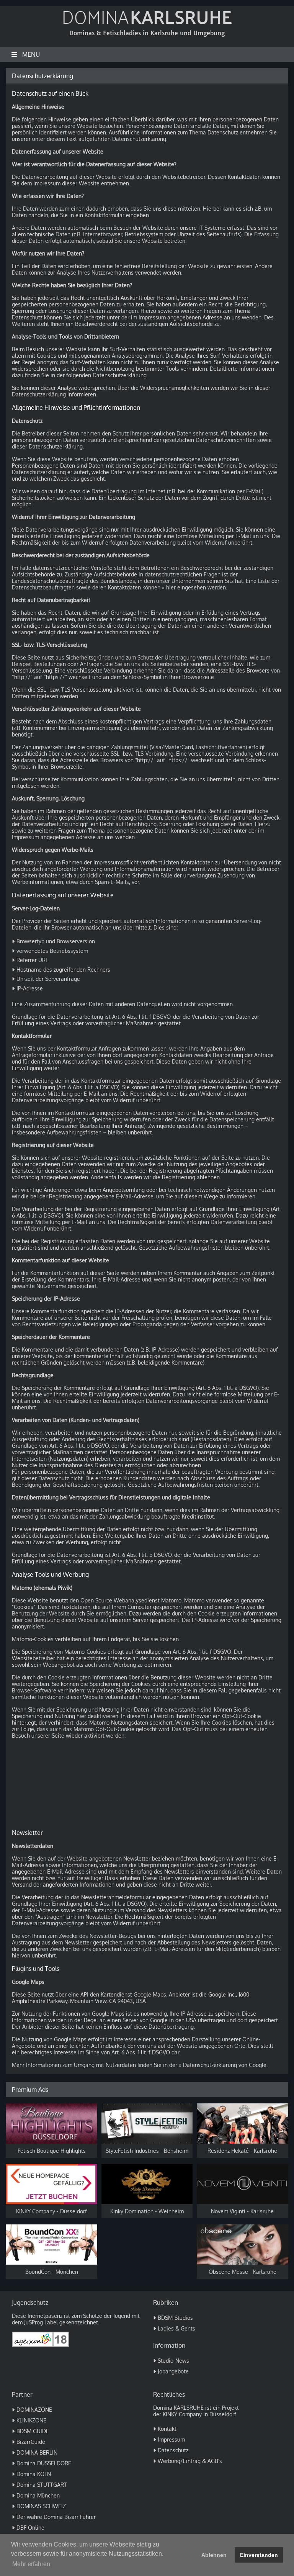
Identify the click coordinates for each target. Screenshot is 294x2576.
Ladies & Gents (176, 2328)
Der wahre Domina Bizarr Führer (56, 2517)
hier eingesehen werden (196, 587)
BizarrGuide (31, 2442)
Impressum (171, 2439)
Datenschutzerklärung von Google (225, 2065)
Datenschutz (173, 2450)
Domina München (38, 2495)
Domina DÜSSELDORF (44, 2463)
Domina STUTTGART (42, 2485)
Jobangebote (173, 2371)
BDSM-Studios (175, 2318)
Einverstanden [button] (259, 2555)
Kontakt (167, 2429)
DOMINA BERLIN (37, 2452)
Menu (31, 54)
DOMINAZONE (34, 2410)
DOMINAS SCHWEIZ (41, 2506)
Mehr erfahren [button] (31, 2564)
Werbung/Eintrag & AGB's (190, 2461)
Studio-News (173, 2361)
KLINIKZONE (31, 2420)
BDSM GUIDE (33, 2431)
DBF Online (30, 2528)
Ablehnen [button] (214, 2555)
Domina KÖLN (34, 2474)
